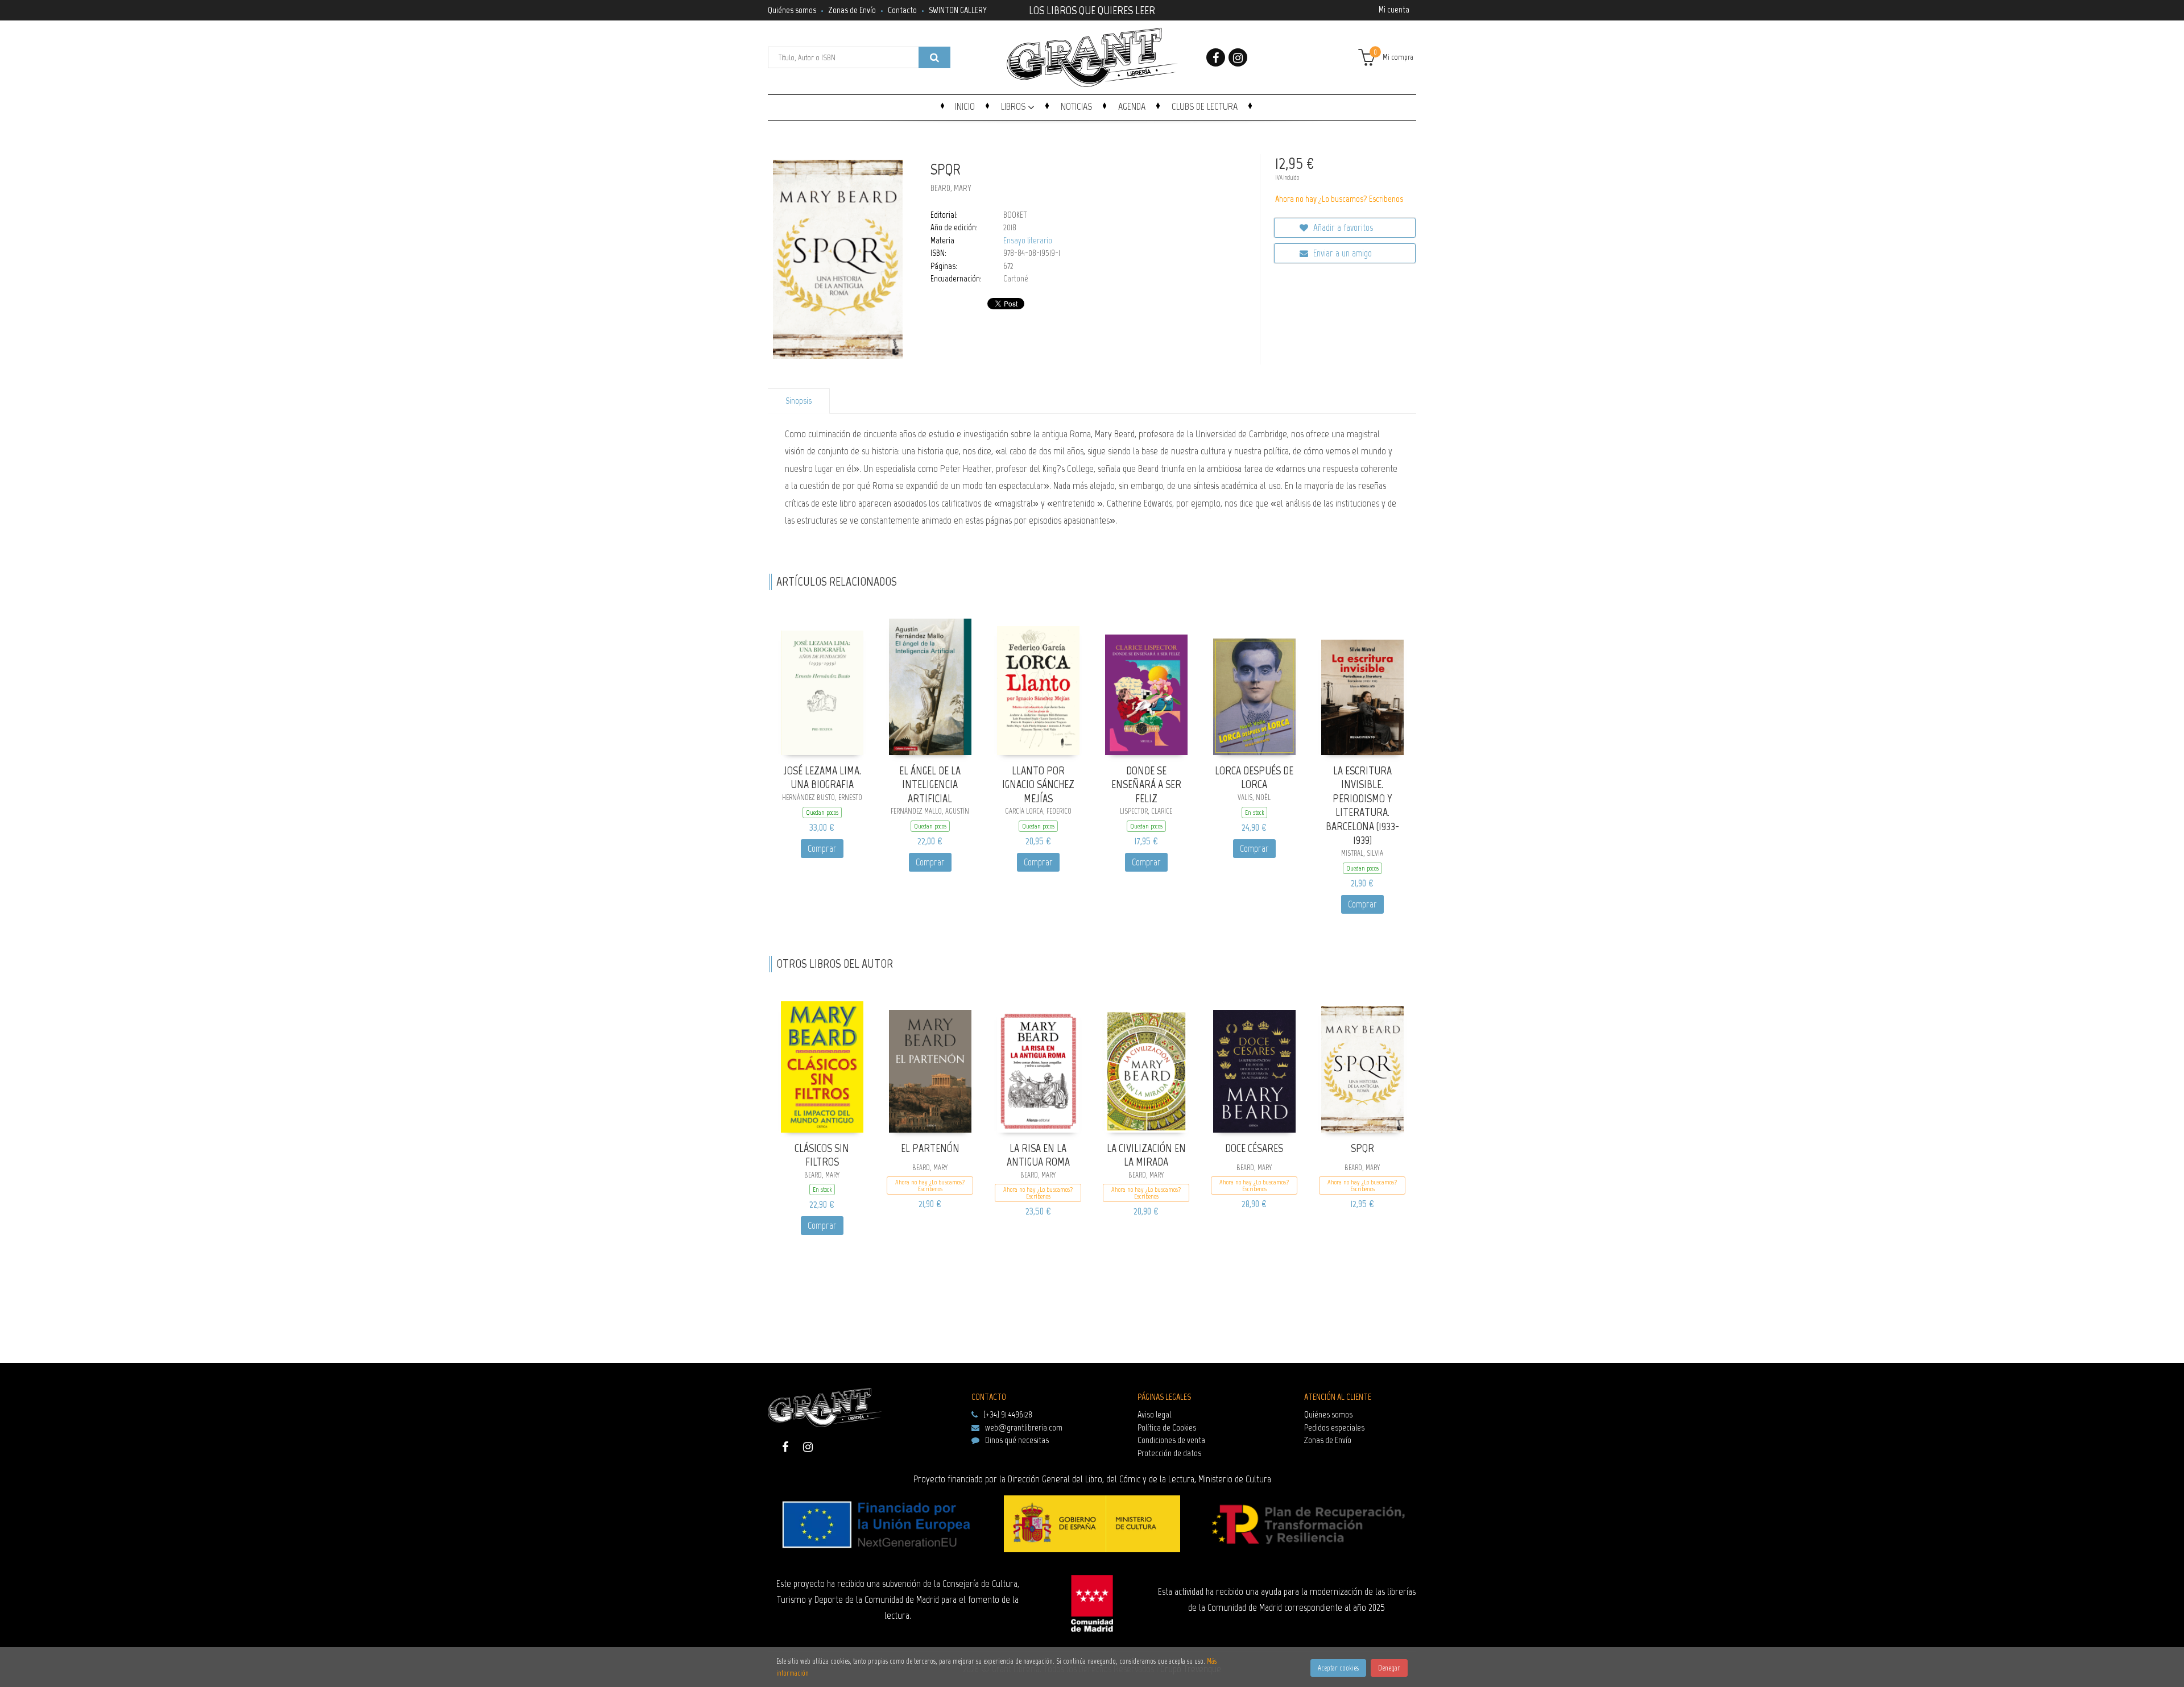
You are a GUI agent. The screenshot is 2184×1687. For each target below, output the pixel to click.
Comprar (822, 848)
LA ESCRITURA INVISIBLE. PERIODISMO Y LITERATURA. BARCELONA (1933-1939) (1362, 805)
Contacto (902, 10)
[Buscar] (934, 57)
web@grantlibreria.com (1024, 1427)
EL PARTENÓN (930, 1148)
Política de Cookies (1167, 1427)
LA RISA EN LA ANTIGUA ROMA (1038, 1155)
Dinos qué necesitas (1017, 1440)
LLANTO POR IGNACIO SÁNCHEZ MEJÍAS (1038, 784)
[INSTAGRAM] (1238, 57)
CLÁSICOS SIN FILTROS (822, 1155)
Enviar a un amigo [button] (1341, 253)
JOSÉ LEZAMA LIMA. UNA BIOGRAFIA (822, 778)
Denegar (1389, 1668)
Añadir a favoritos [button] (1342, 227)
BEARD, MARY (951, 188)
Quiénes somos (792, 10)
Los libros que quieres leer (1092, 9)
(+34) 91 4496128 (1008, 1414)
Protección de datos (1169, 1453)
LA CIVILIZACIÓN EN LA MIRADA (1146, 1155)
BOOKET (1015, 215)
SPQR (1362, 1148)
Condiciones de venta (1171, 1440)
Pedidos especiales (1334, 1427)
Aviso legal (1154, 1414)
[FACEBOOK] (1216, 57)
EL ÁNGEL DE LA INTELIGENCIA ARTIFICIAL (930, 784)
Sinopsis (799, 401)
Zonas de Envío (852, 10)
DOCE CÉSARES (1254, 1148)
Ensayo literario (1028, 241)
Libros (1014, 106)
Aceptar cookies (1338, 1668)
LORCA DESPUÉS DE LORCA (1254, 778)
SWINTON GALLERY (958, 10)
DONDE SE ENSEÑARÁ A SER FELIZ (1146, 784)
